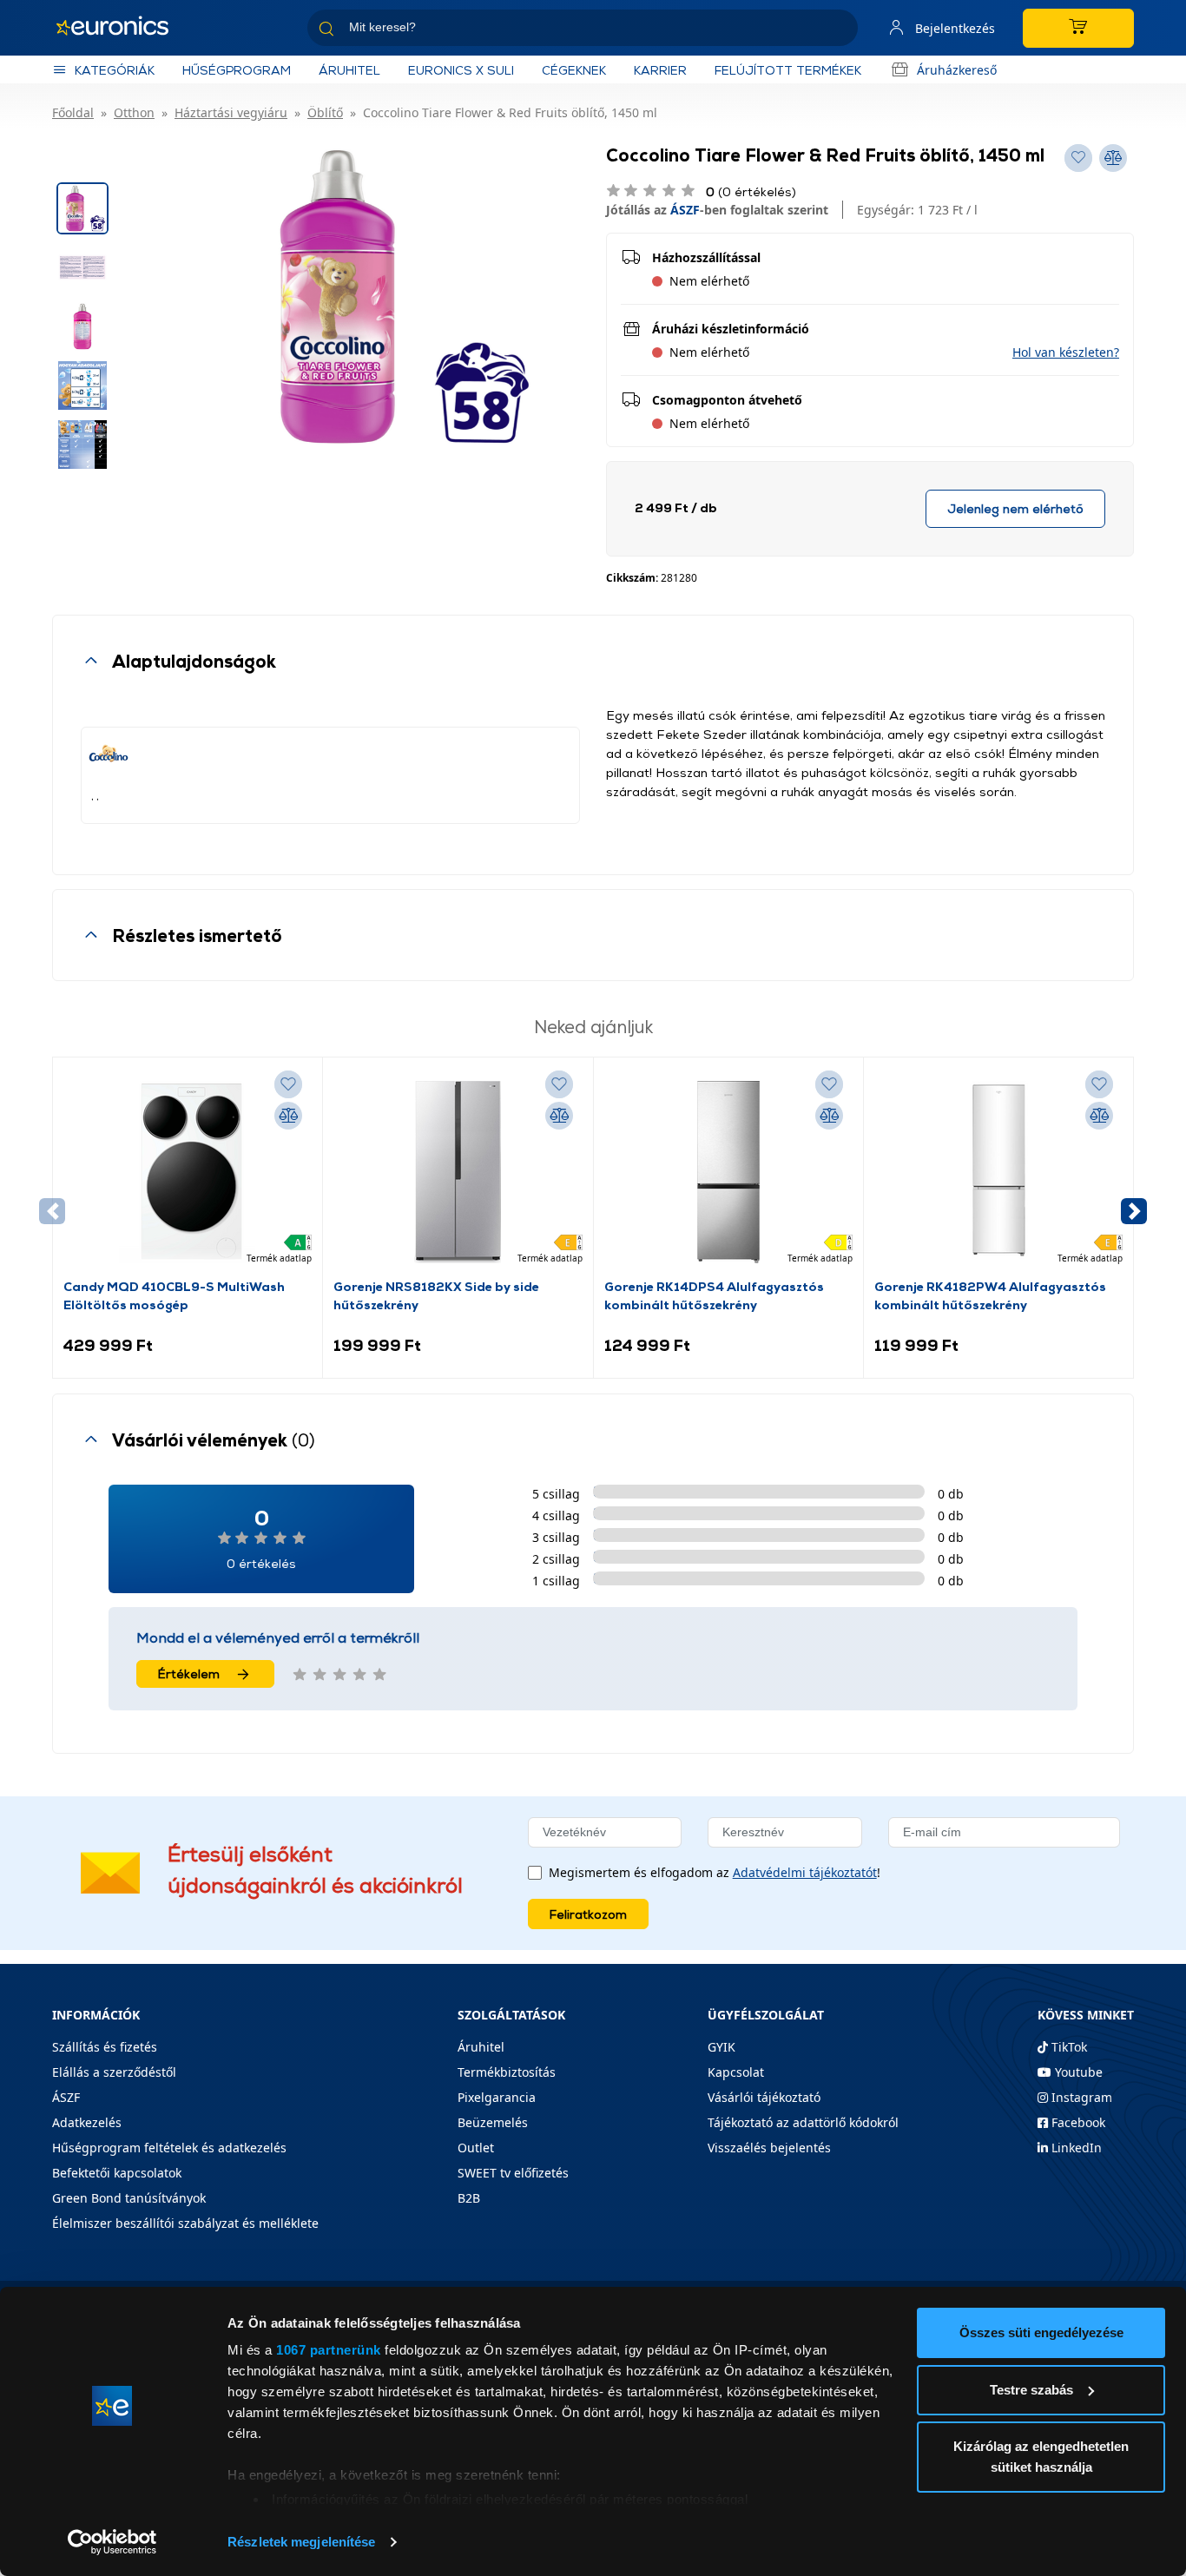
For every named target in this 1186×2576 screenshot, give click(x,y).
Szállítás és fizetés (105, 2047)
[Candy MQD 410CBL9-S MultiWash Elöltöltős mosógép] (188, 1172)
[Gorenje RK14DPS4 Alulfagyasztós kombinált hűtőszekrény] (728, 1172)
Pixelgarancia (497, 2097)
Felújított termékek (788, 70)
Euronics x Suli (461, 70)
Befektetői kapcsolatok (117, 2173)
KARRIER (660, 70)
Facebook (1077, 2122)
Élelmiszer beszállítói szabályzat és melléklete (185, 2223)
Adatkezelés (87, 2122)
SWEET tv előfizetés (513, 2173)
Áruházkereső (957, 70)
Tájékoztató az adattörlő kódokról (803, 2122)
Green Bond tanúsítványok (129, 2198)
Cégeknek (574, 70)
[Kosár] (1078, 28)
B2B (469, 2198)
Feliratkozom (588, 1914)
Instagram (1080, 2097)
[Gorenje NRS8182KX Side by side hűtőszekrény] (458, 1172)
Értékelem (189, 1673)
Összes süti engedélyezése (1041, 2332)
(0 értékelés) (751, 191)
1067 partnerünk (329, 2350)
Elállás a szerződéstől (114, 2072)
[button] (1066, 352)
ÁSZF (685, 210)
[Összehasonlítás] (288, 1116)
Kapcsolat (736, 2072)
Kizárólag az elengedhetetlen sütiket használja (1041, 2457)
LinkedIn (1075, 2148)
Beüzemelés (493, 2122)
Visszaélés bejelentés (769, 2148)
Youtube (1077, 2072)
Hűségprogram (237, 70)
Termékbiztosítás (507, 2072)
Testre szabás (1031, 2390)
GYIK (721, 2047)
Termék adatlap (279, 1258)
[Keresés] (838, 31)
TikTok (1067, 2047)
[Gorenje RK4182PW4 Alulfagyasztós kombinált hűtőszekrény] (998, 1172)
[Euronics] (122, 28)
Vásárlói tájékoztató (764, 2097)
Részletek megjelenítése (301, 2542)
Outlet (476, 2148)
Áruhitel (349, 70)
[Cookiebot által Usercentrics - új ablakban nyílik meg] (112, 2542)
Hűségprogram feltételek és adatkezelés (169, 2148)
